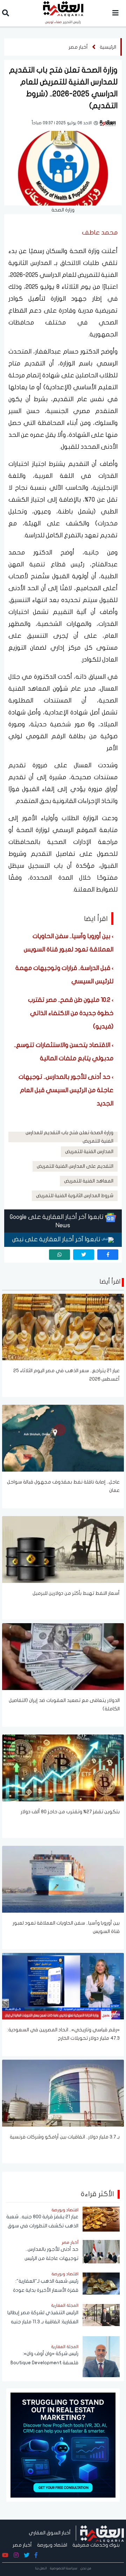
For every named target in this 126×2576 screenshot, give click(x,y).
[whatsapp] (59, 1255)
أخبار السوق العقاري (50, 2533)
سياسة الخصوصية (64, 2568)
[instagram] (16, 2555)
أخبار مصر (78, 47)
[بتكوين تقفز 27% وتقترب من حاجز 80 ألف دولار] (63, 1767)
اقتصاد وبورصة (52, 2545)
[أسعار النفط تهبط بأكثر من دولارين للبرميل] (63, 1549)
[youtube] (5, 2555)
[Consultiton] (63, 2445)
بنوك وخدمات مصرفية (96, 2545)
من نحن (86, 2568)
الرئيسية (108, 47)
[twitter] (84, 1255)
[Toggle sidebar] (115, 13)
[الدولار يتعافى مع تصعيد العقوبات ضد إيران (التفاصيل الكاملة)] (63, 1656)
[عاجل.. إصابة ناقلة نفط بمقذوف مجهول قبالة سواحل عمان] (63, 1438)
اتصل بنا (41, 2568)
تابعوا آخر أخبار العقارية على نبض (57, 1239)
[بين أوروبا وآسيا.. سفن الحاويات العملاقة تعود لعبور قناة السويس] (63, 1879)
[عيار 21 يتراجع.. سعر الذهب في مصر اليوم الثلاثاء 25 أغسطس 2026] (63, 1327)
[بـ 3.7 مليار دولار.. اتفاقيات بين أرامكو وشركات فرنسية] (63, 2093)
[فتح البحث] (6, 14)
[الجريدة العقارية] (102, 2533)
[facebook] (108, 1255)
